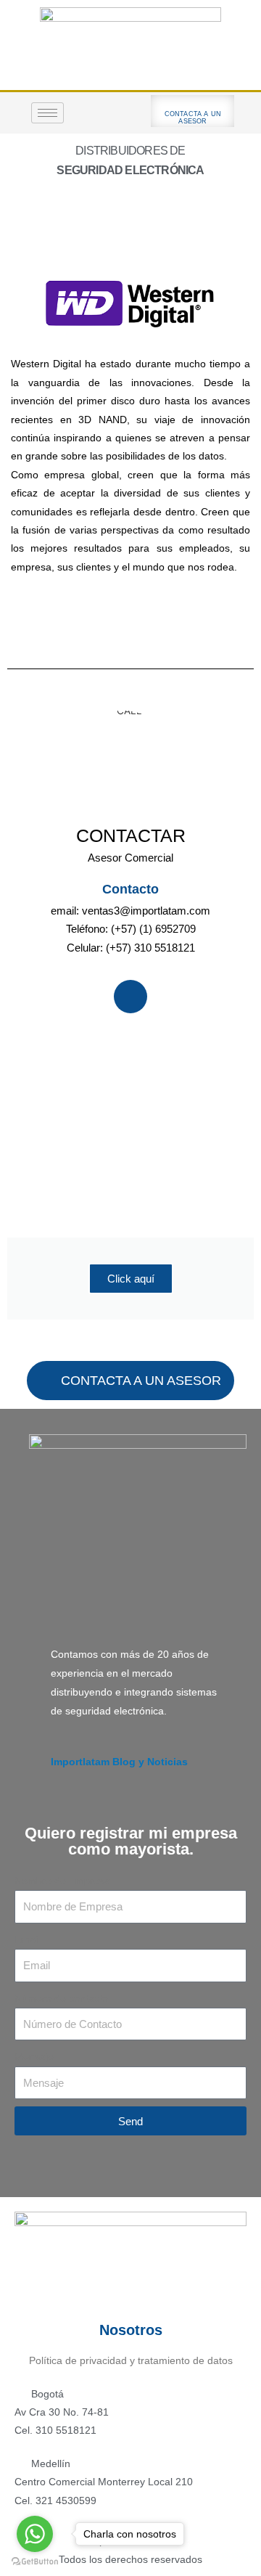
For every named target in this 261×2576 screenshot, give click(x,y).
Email (27, 1940)
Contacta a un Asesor (193, 118)
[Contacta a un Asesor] (193, 103)
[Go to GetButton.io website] (35, 2561)
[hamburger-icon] (47, 113)
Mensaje (34, 2057)
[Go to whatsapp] (35, 2534)
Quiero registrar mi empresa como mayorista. (131, 1841)
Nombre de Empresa (62, 1881)
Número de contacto (61, 1999)
